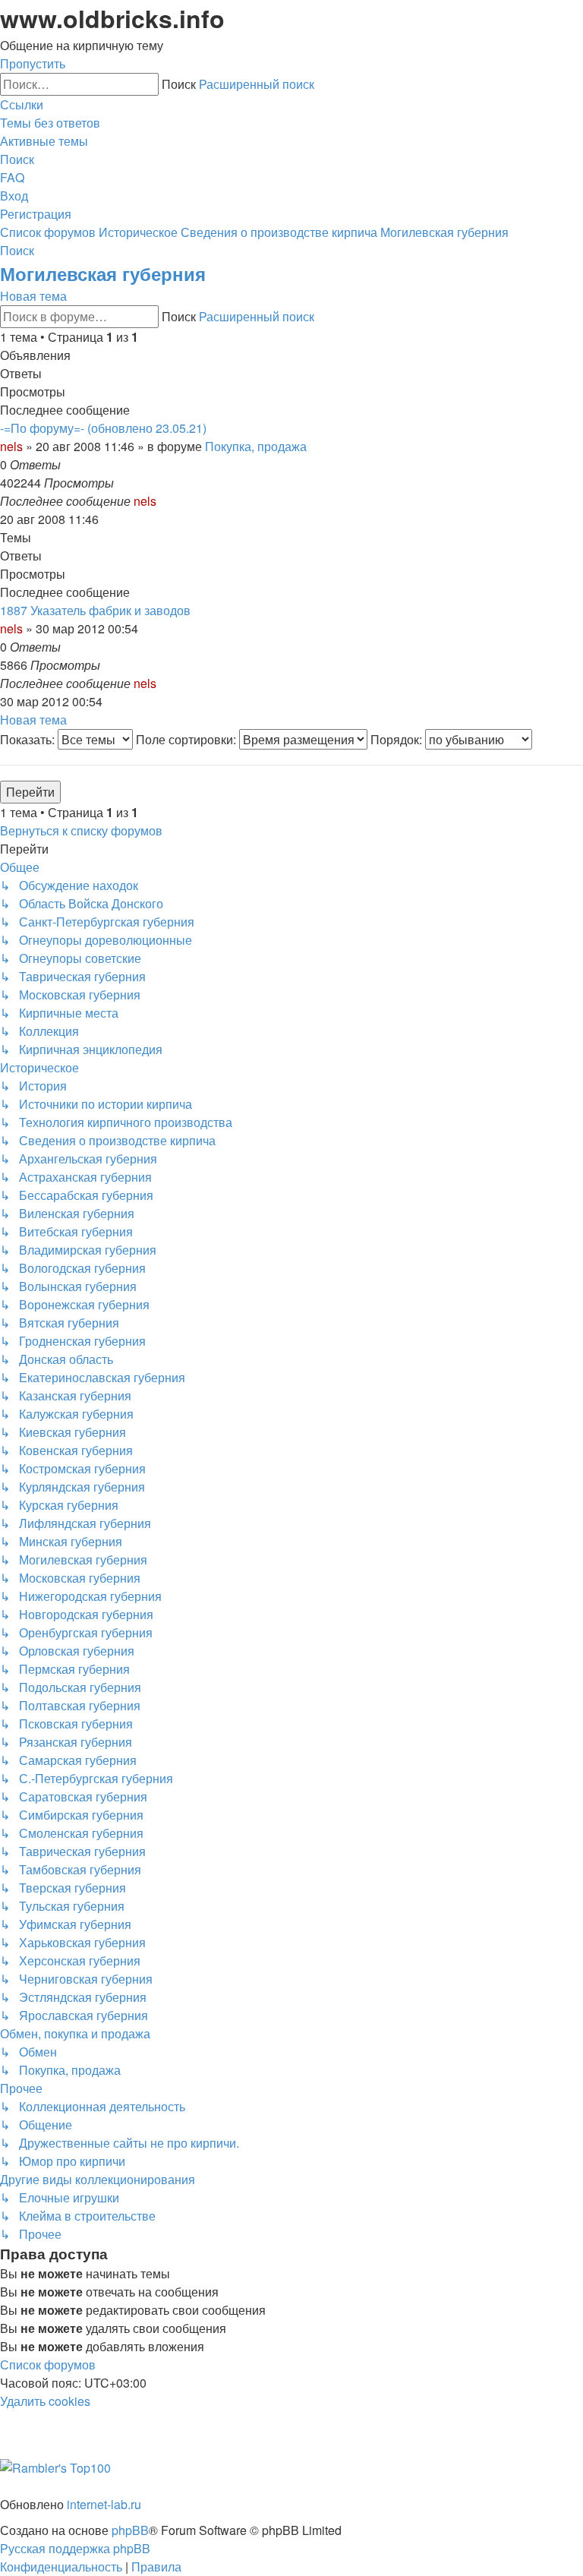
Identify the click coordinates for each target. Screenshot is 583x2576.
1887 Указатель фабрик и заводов (95, 610)
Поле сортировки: (188, 739)
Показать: (29, 739)
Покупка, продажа (256, 446)
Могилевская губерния (103, 273)
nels (11, 446)
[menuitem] (50, 123)
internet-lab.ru (104, 2504)
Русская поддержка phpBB (75, 2548)
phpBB (130, 2530)
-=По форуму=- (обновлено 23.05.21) (103, 428)
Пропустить (33, 63)
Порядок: (398, 739)
